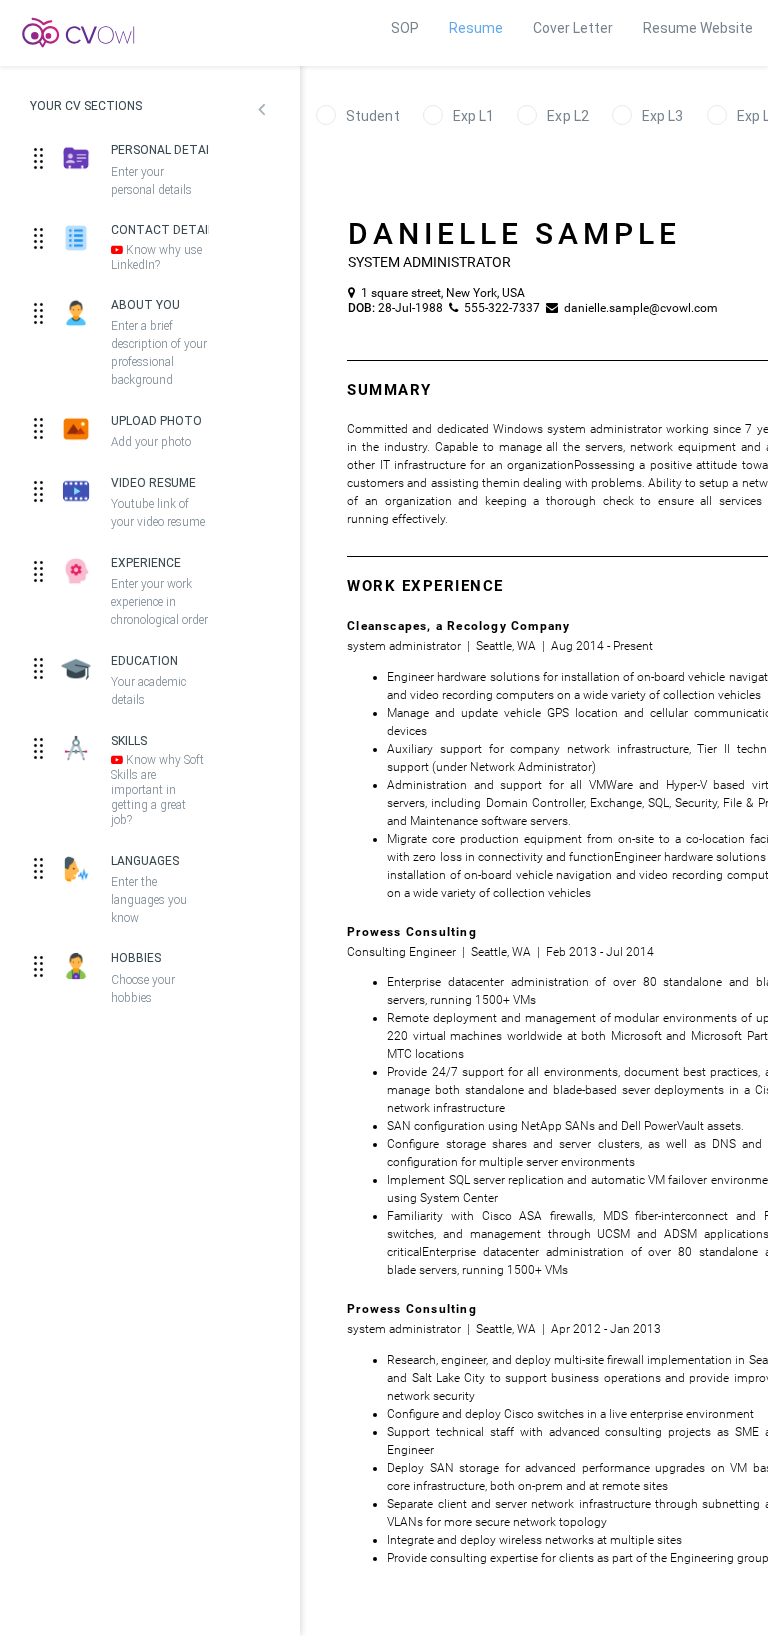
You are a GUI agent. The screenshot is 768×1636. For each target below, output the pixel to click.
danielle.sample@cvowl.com (635, 308)
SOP (405, 28)
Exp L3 (663, 116)
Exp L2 (568, 116)
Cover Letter (573, 28)
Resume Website (698, 28)
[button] (261, 112)
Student (373, 116)
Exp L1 (474, 116)
